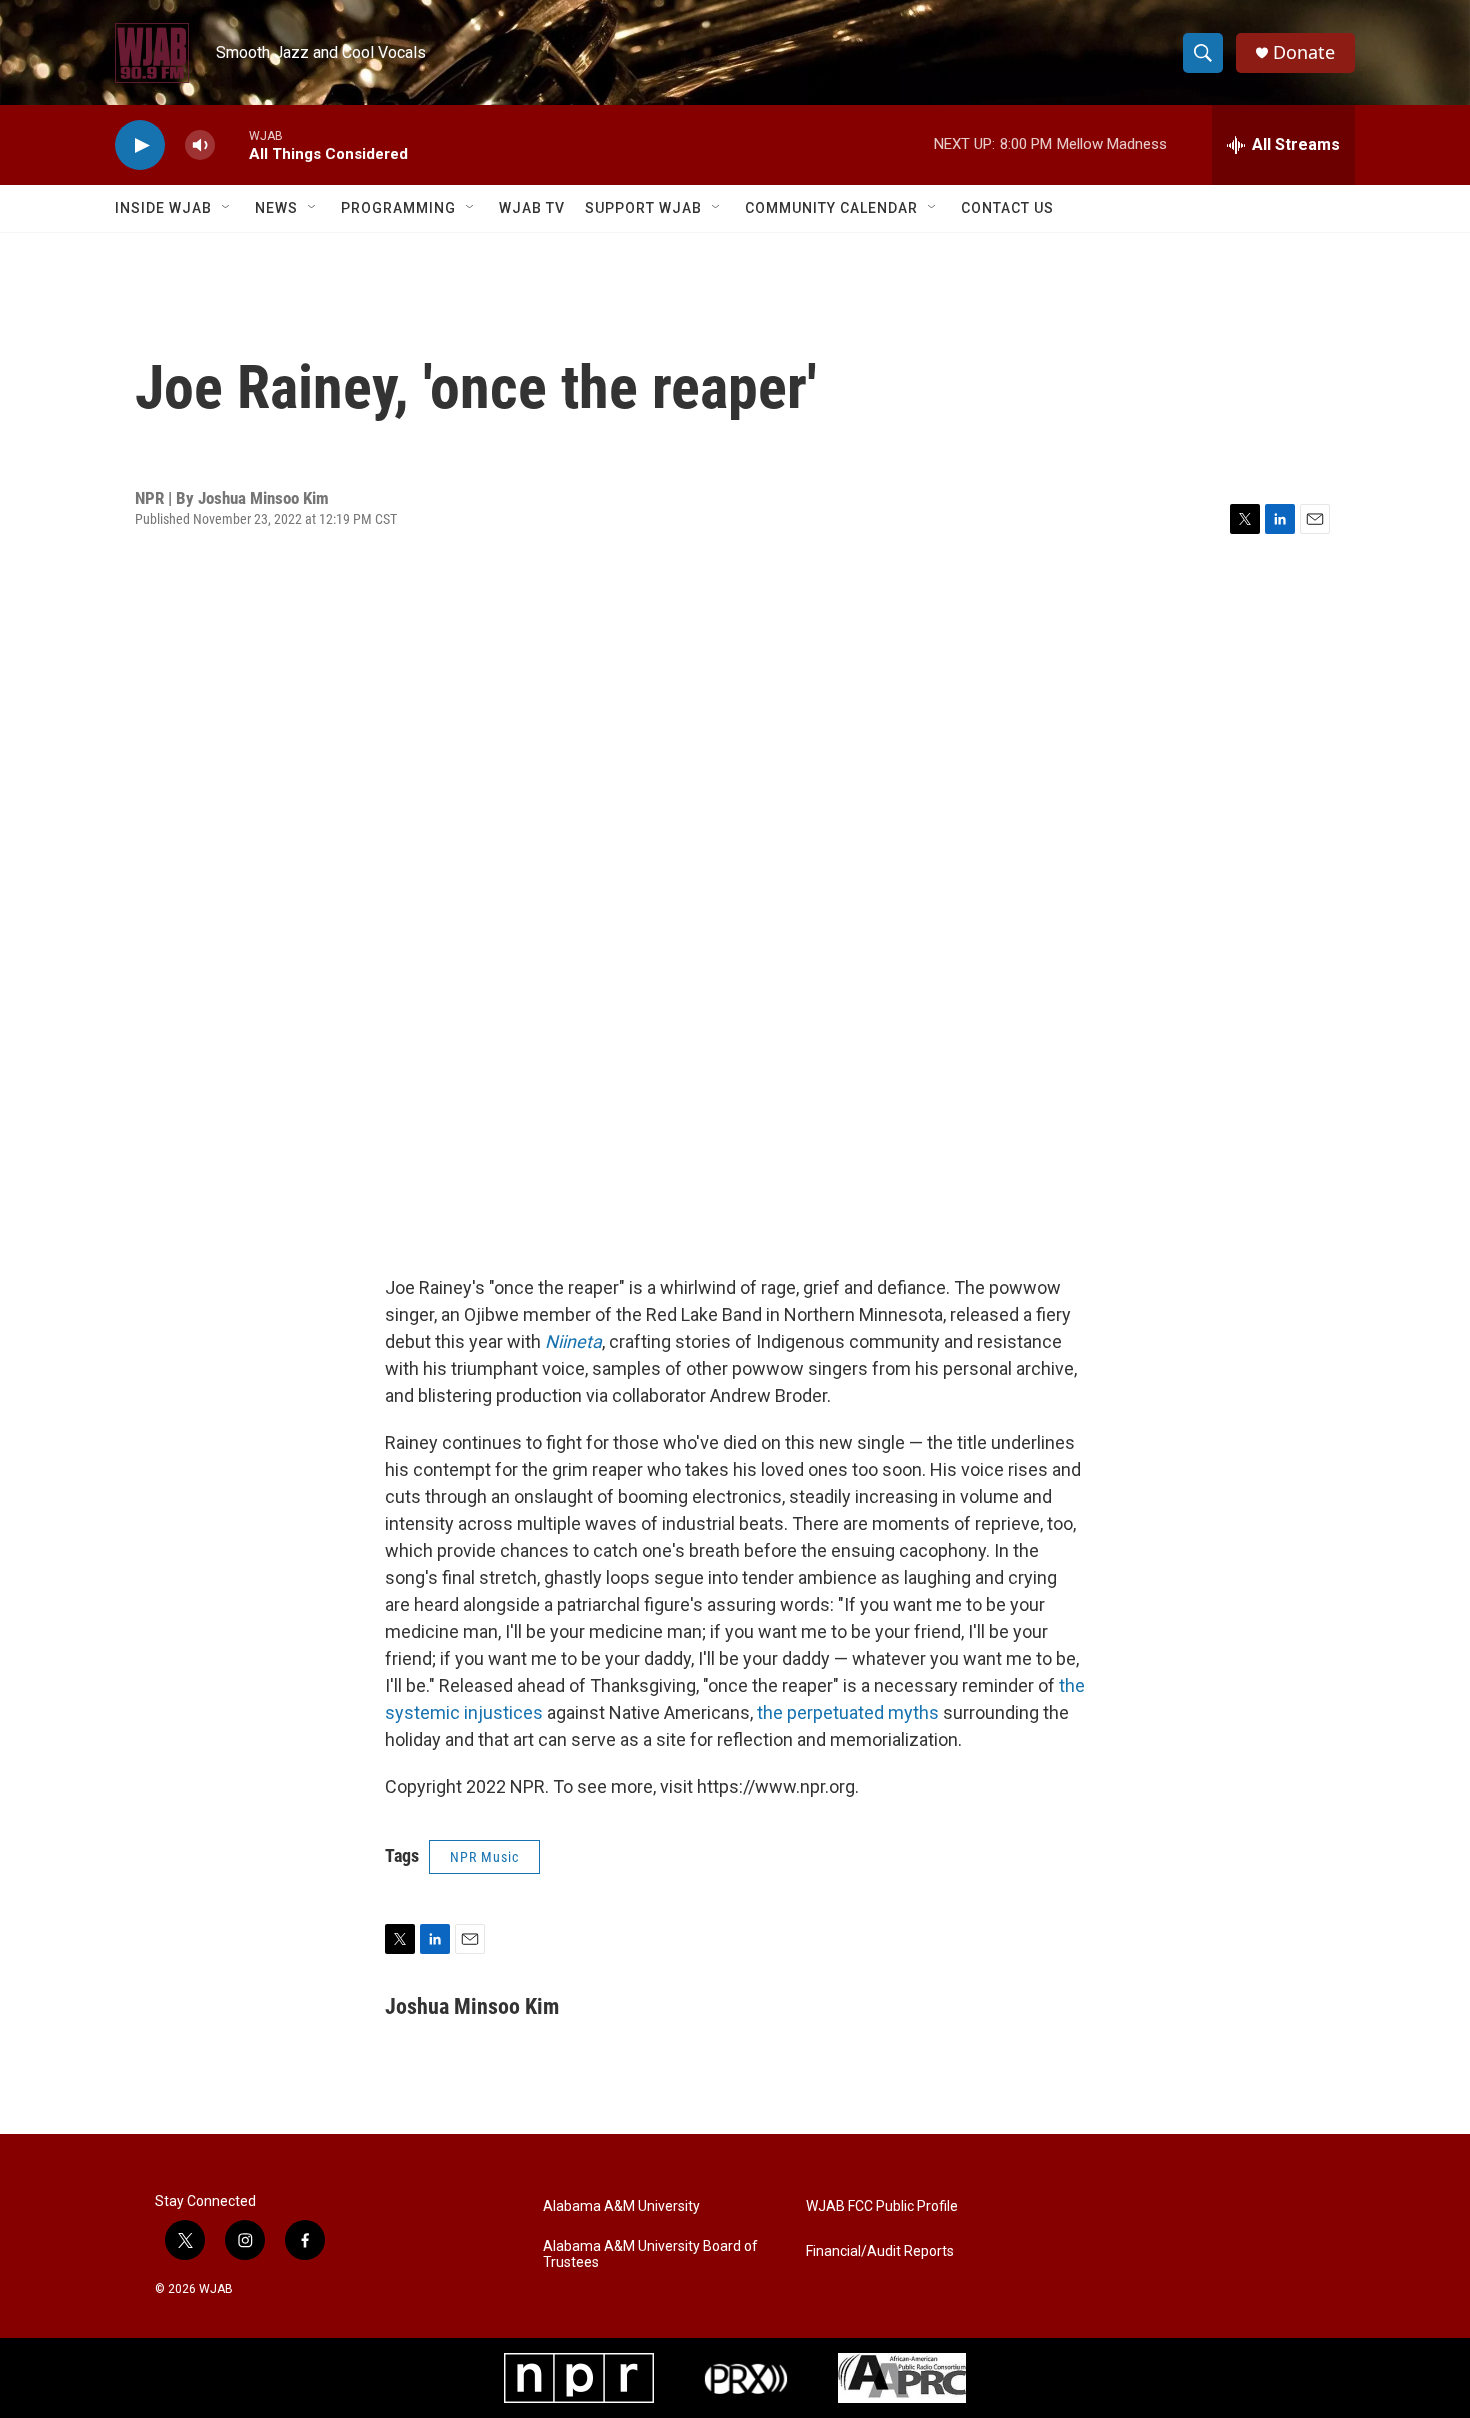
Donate (1304, 52)
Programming (398, 208)
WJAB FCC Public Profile (882, 2206)
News (276, 208)
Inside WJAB (163, 208)
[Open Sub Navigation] (227, 208)
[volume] (200, 145)
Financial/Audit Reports (880, 2251)
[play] (140, 145)
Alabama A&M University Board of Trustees (650, 2254)
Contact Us (1007, 208)
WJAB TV (532, 208)
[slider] (232, 144)
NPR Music (484, 1857)
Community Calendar (831, 208)
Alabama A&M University (621, 2206)
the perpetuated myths (848, 1712)
